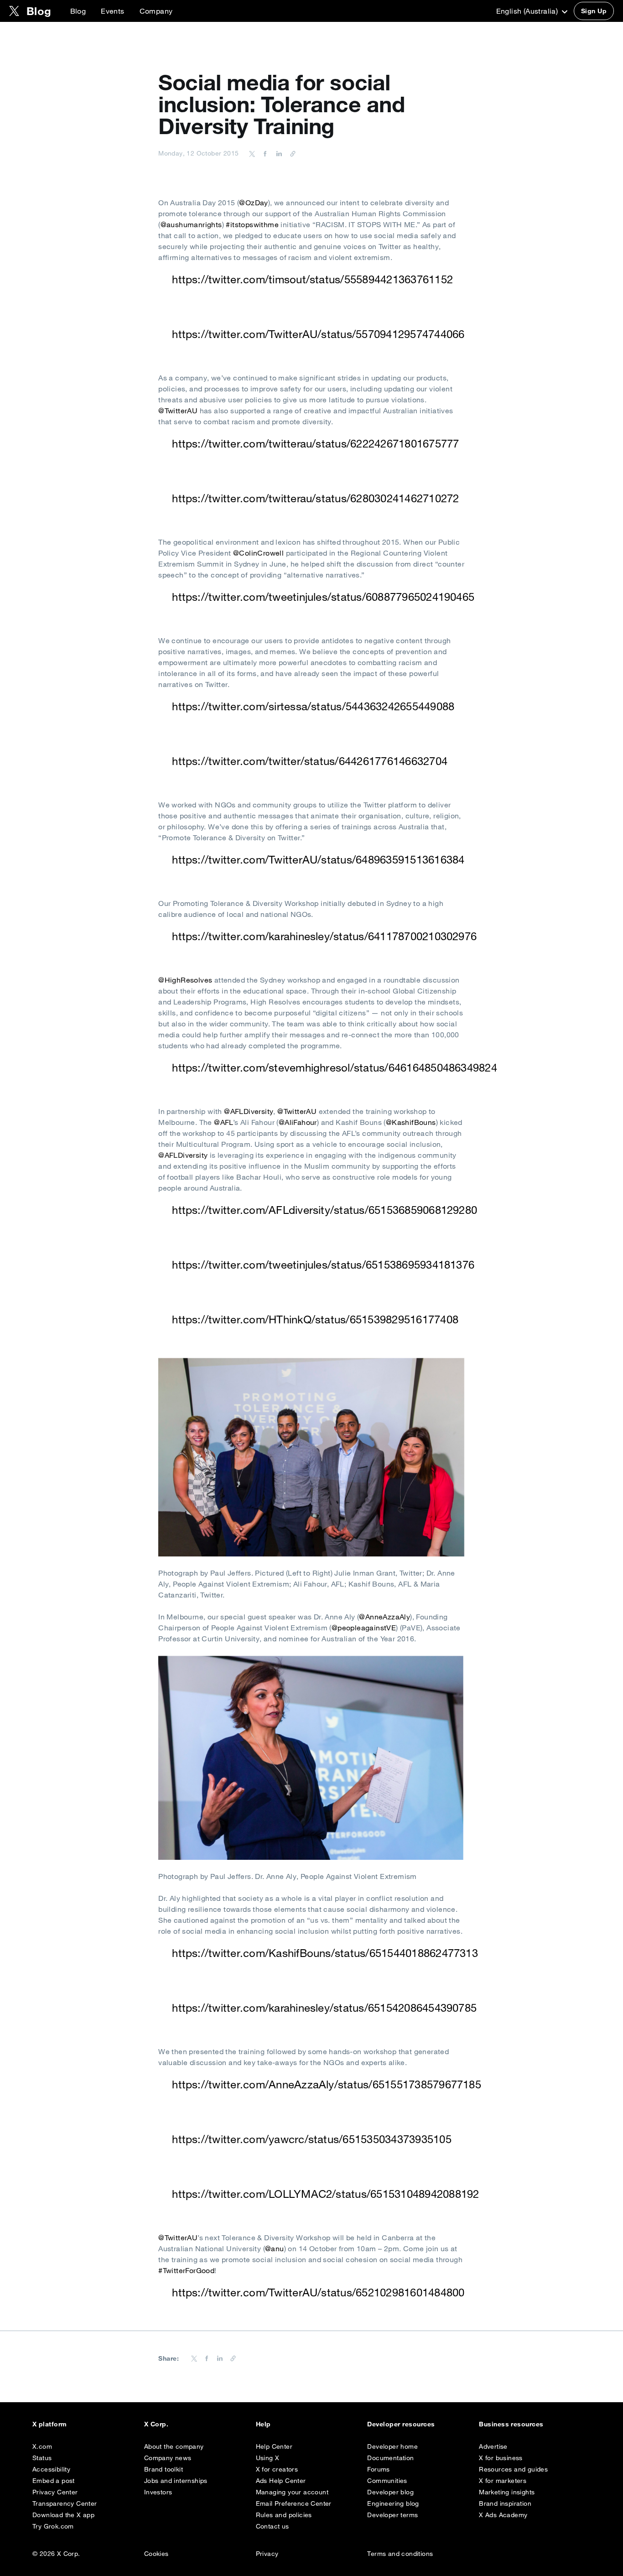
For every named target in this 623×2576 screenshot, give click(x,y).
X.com (42, 2446)
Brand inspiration (505, 2503)
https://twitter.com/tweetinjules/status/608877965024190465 (323, 597)
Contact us (273, 2526)
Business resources (511, 2424)
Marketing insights (507, 2492)
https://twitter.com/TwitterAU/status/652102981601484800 (318, 2292)
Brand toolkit (164, 2469)
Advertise (493, 2446)
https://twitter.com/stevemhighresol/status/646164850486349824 (335, 1067)
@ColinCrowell (258, 553)
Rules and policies (284, 2515)
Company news (168, 2458)
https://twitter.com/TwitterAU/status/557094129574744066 (318, 334)
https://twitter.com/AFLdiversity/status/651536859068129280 (324, 1210)
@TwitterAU (178, 411)
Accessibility (51, 2469)
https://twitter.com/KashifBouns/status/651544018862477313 (325, 1953)
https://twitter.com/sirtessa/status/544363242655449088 (313, 706)
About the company (174, 2446)
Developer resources (401, 2424)
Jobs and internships (176, 2481)
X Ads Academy (503, 2515)
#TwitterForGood (186, 2270)
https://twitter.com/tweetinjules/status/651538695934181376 (323, 1265)
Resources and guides (513, 2469)
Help (263, 2424)
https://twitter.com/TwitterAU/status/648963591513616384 (318, 859)
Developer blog (390, 2492)
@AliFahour (298, 1122)
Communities (387, 2481)
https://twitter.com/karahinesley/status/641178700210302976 (324, 936)
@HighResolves (185, 980)
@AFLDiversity (249, 1111)
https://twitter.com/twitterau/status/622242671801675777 (315, 443)
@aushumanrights (191, 224)
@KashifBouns (411, 1122)
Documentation (390, 2458)
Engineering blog (393, 2503)
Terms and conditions (400, 2554)
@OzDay (253, 203)
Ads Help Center (281, 2481)
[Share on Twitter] (252, 153)
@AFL (223, 1122)
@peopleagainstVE (364, 1628)
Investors (158, 2492)
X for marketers (503, 2481)
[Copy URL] (291, 153)
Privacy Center (55, 2492)
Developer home (392, 2446)
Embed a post (54, 2481)
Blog (78, 11)
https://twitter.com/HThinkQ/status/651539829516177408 (315, 1319)
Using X (268, 2458)
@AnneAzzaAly (384, 1617)
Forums (378, 2469)
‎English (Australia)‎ (528, 11)
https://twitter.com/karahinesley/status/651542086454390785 (324, 2008)
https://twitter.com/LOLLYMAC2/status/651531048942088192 (325, 2194)
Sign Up (594, 11)
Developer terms (392, 2515)
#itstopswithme (252, 224)
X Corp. (156, 2424)
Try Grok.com (53, 2526)
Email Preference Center (294, 2503)
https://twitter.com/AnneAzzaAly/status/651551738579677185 (327, 2084)
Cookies (156, 2554)
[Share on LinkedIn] (278, 153)
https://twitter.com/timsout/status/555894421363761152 (312, 279)
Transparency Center (65, 2503)
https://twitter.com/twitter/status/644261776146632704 (310, 761)
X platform (50, 2424)
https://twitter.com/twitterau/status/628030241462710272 (315, 498)
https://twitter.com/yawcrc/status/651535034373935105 (311, 2139)
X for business (501, 2458)
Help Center (274, 2446)
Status (42, 2458)
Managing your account (292, 2492)
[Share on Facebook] (264, 153)
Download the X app (63, 2515)
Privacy (267, 2554)
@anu (275, 2248)
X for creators (277, 2469)
